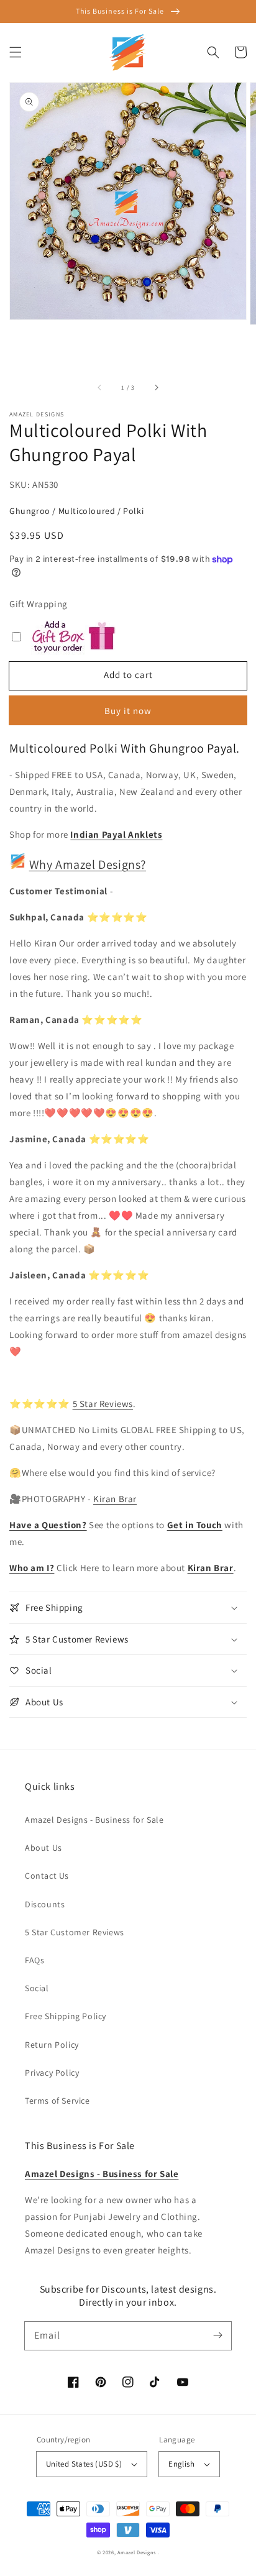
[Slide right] (156, 388)
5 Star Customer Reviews (75, 1932)
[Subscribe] (217, 2335)
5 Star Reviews (103, 1404)
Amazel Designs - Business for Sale (94, 1820)
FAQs (34, 1960)
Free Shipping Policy (66, 2016)
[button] (16, 52)
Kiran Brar (115, 1499)
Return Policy (52, 2045)
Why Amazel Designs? (88, 864)
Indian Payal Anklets (116, 834)
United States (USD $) (84, 2464)
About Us (43, 1848)
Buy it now (128, 711)
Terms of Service (57, 2101)
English (181, 2464)
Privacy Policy (52, 2073)
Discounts (45, 1904)
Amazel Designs (137, 2552)
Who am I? (32, 1568)
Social (37, 1988)
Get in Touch (195, 1525)
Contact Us (47, 1876)
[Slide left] (100, 388)
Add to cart (128, 675)
